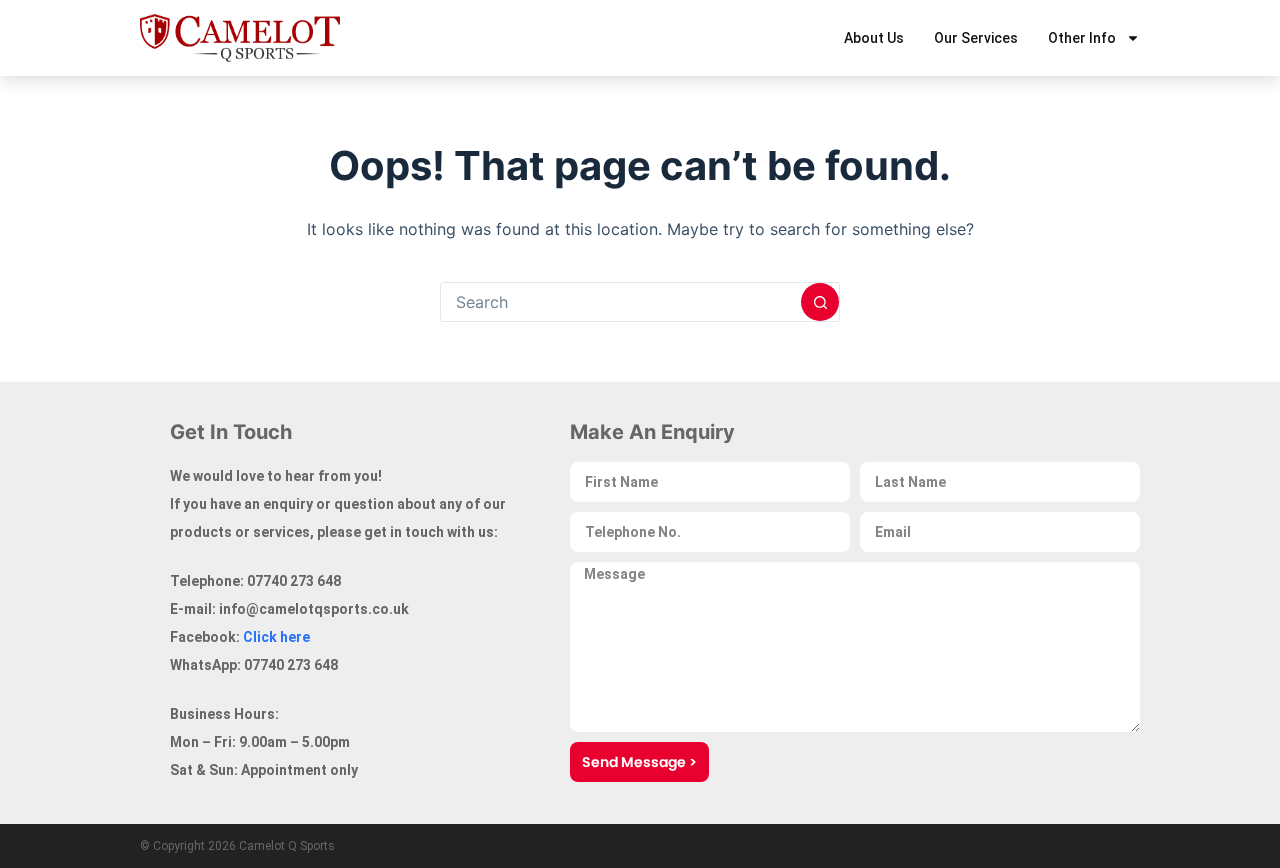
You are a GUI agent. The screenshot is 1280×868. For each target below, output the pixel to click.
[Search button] (820, 302)
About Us (874, 38)
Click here (276, 637)
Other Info (1082, 38)
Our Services (976, 38)
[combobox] (621, 302)
